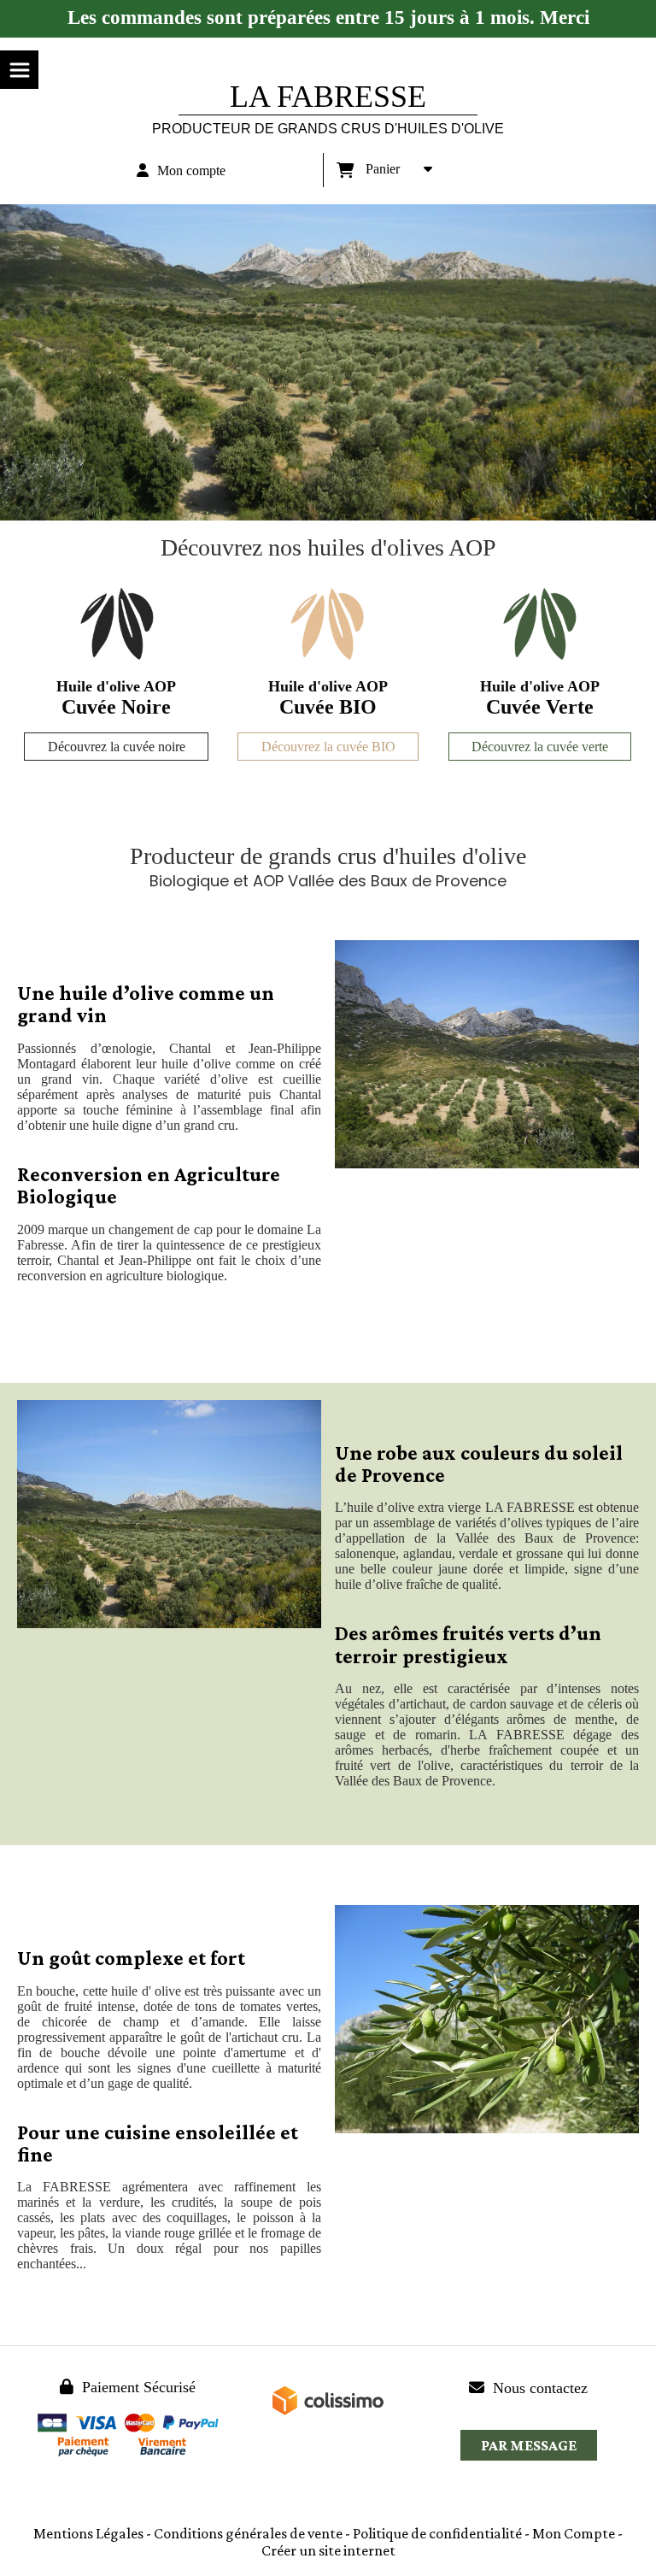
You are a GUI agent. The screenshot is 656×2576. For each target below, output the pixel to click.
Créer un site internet (328, 2550)
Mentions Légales (88, 2533)
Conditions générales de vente (248, 2533)
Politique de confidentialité (437, 2533)
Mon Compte (574, 2533)
